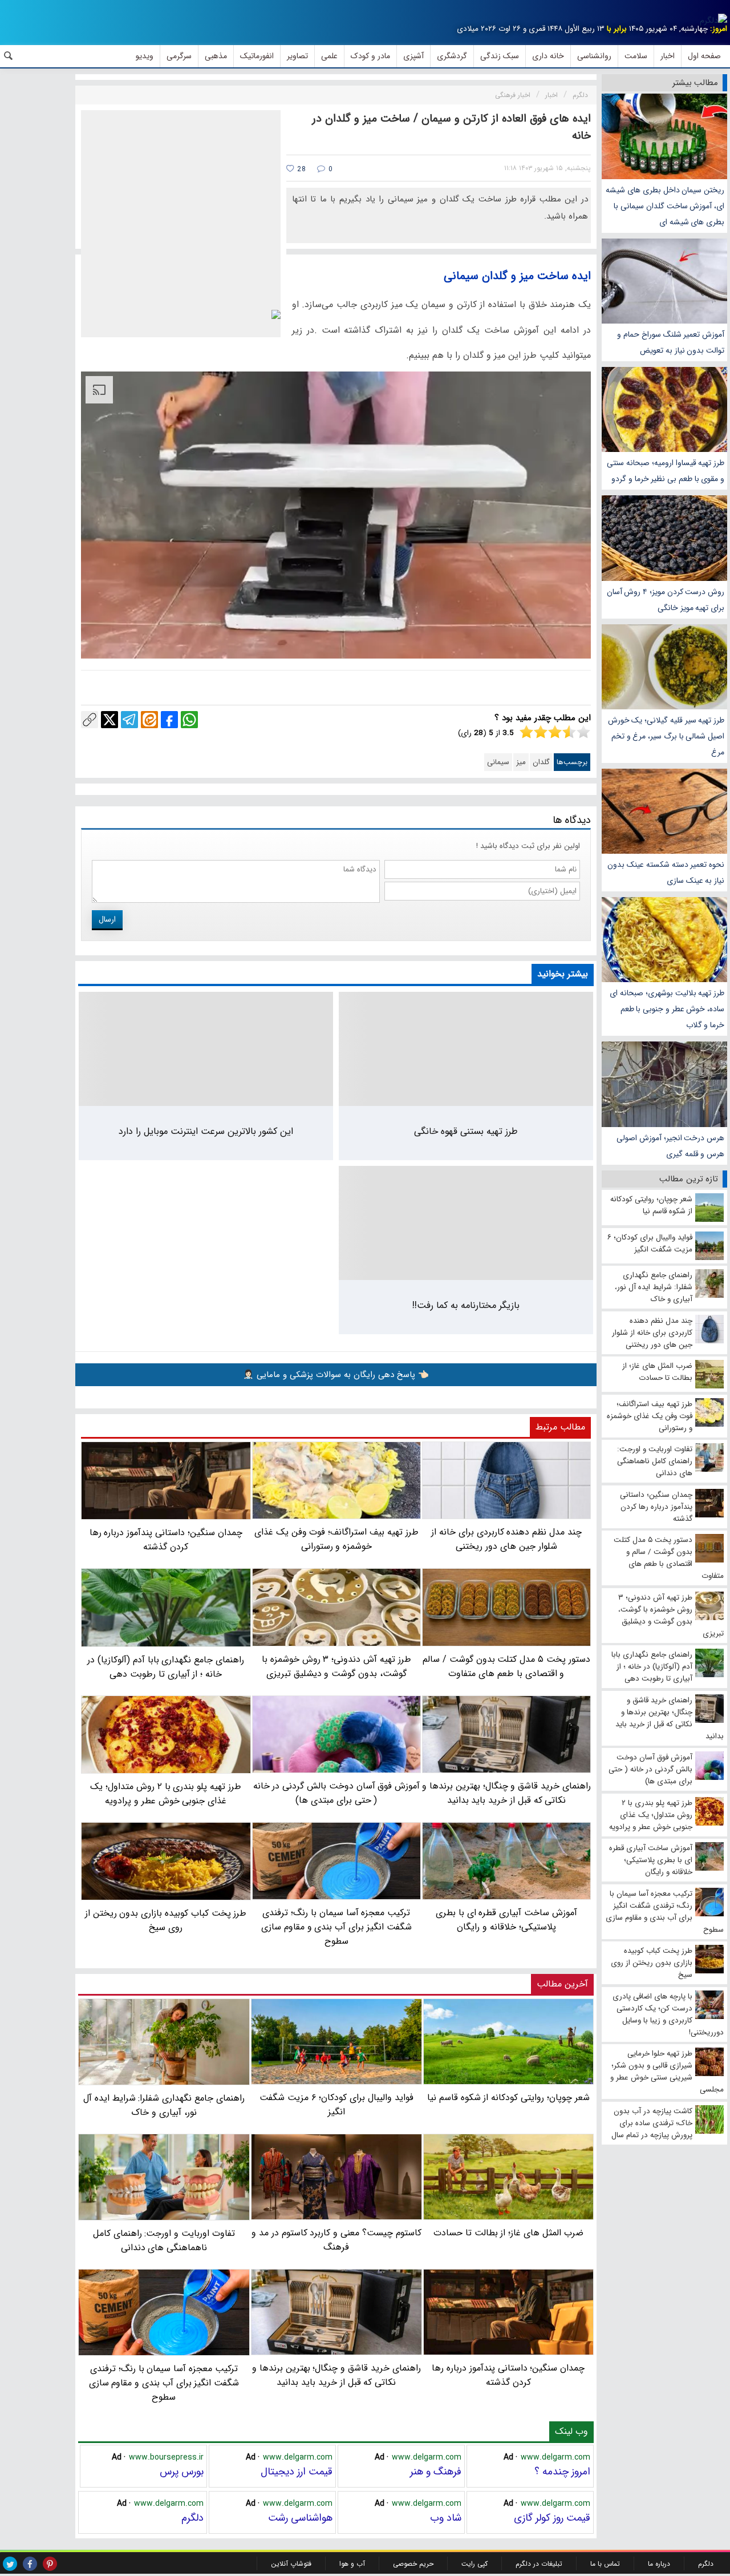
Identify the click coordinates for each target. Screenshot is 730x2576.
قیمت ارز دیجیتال (297, 2472)
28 (300, 169)
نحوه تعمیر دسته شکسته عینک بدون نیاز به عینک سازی (666, 873)
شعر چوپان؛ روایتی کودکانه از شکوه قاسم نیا (508, 2097)
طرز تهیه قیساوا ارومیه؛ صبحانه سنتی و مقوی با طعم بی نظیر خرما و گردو (666, 471)
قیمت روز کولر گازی (552, 2518)
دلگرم (192, 2518)
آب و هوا (352, 2564)
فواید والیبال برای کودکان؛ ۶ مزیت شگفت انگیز (336, 2105)
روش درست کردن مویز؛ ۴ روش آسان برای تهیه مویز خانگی (666, 600)
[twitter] (10, 2564)
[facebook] (30, 2564)
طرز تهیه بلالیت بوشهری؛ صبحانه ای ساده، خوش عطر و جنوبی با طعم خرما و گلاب (667, 1009)
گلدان (541, 762)
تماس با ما (605, 2564)
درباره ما (659, 2564)
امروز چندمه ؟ (562, 2472)
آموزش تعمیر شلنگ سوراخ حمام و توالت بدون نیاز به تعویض (671, 342)
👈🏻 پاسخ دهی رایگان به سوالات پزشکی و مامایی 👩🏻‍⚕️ (336, 1375)
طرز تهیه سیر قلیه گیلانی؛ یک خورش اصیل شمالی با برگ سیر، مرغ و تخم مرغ (666, 736)
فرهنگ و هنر (436, 2472)
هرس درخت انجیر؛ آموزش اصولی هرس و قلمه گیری (670, 1146)
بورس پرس (182, 2472)
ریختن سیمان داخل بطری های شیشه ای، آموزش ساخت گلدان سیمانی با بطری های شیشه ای (665, 206)
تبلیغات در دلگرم (539, 2564)
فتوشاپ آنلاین (291, 2564)
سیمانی (498, 762)
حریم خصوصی (413, 2564)
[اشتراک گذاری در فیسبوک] (169, 720)
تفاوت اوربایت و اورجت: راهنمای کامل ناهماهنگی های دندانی (164, 2240)
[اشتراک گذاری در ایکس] (109, 720)
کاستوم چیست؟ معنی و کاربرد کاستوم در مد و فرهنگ (336, 2240)
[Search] (9, 56)
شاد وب (446, 2518)
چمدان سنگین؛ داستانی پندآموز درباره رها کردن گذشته (508, 2375)
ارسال (107, 919)
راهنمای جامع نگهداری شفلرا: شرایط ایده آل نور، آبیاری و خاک (164, 2105)
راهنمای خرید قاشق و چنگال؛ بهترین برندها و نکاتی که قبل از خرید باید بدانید (336, 2375)
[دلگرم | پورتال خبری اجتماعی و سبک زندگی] (713, 21)
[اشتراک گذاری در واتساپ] (189, 720)
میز (521, 762)
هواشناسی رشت (300, 2518)
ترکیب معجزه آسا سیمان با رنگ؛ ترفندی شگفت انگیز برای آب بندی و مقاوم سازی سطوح (164, 2383)
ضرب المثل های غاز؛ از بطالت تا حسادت (508, 2233)
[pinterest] (50, 2564)
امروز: (719, 29)
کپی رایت (474, 2564)
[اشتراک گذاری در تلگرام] (129, 720)
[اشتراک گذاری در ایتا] (149, 720)
